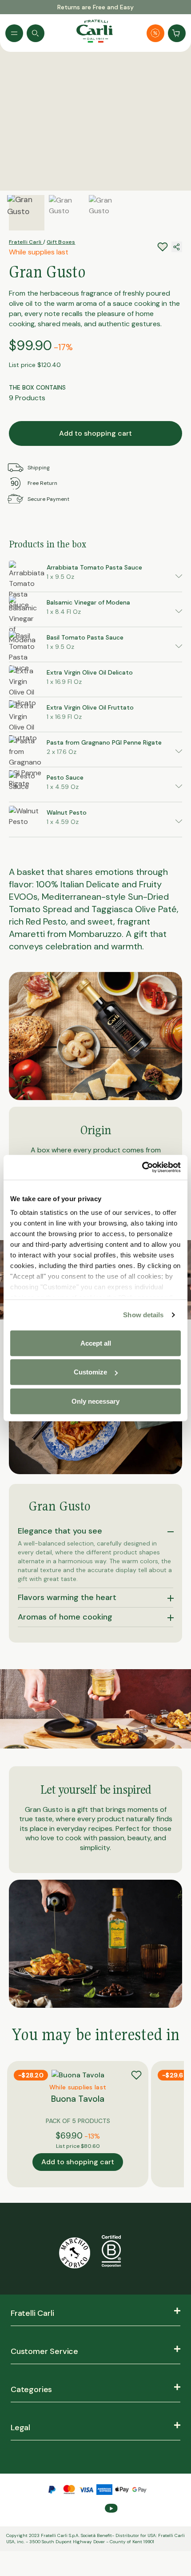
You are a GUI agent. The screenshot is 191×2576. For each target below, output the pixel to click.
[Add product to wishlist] (136, 2075)
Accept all (96, 1343)
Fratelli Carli (26, 242)
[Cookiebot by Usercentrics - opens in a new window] (142, 1167)
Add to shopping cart (95, 433)
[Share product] (177, 247)
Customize (90, 1372)
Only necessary (95, 1401)
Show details (143, 1315)
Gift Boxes (61, 242)
